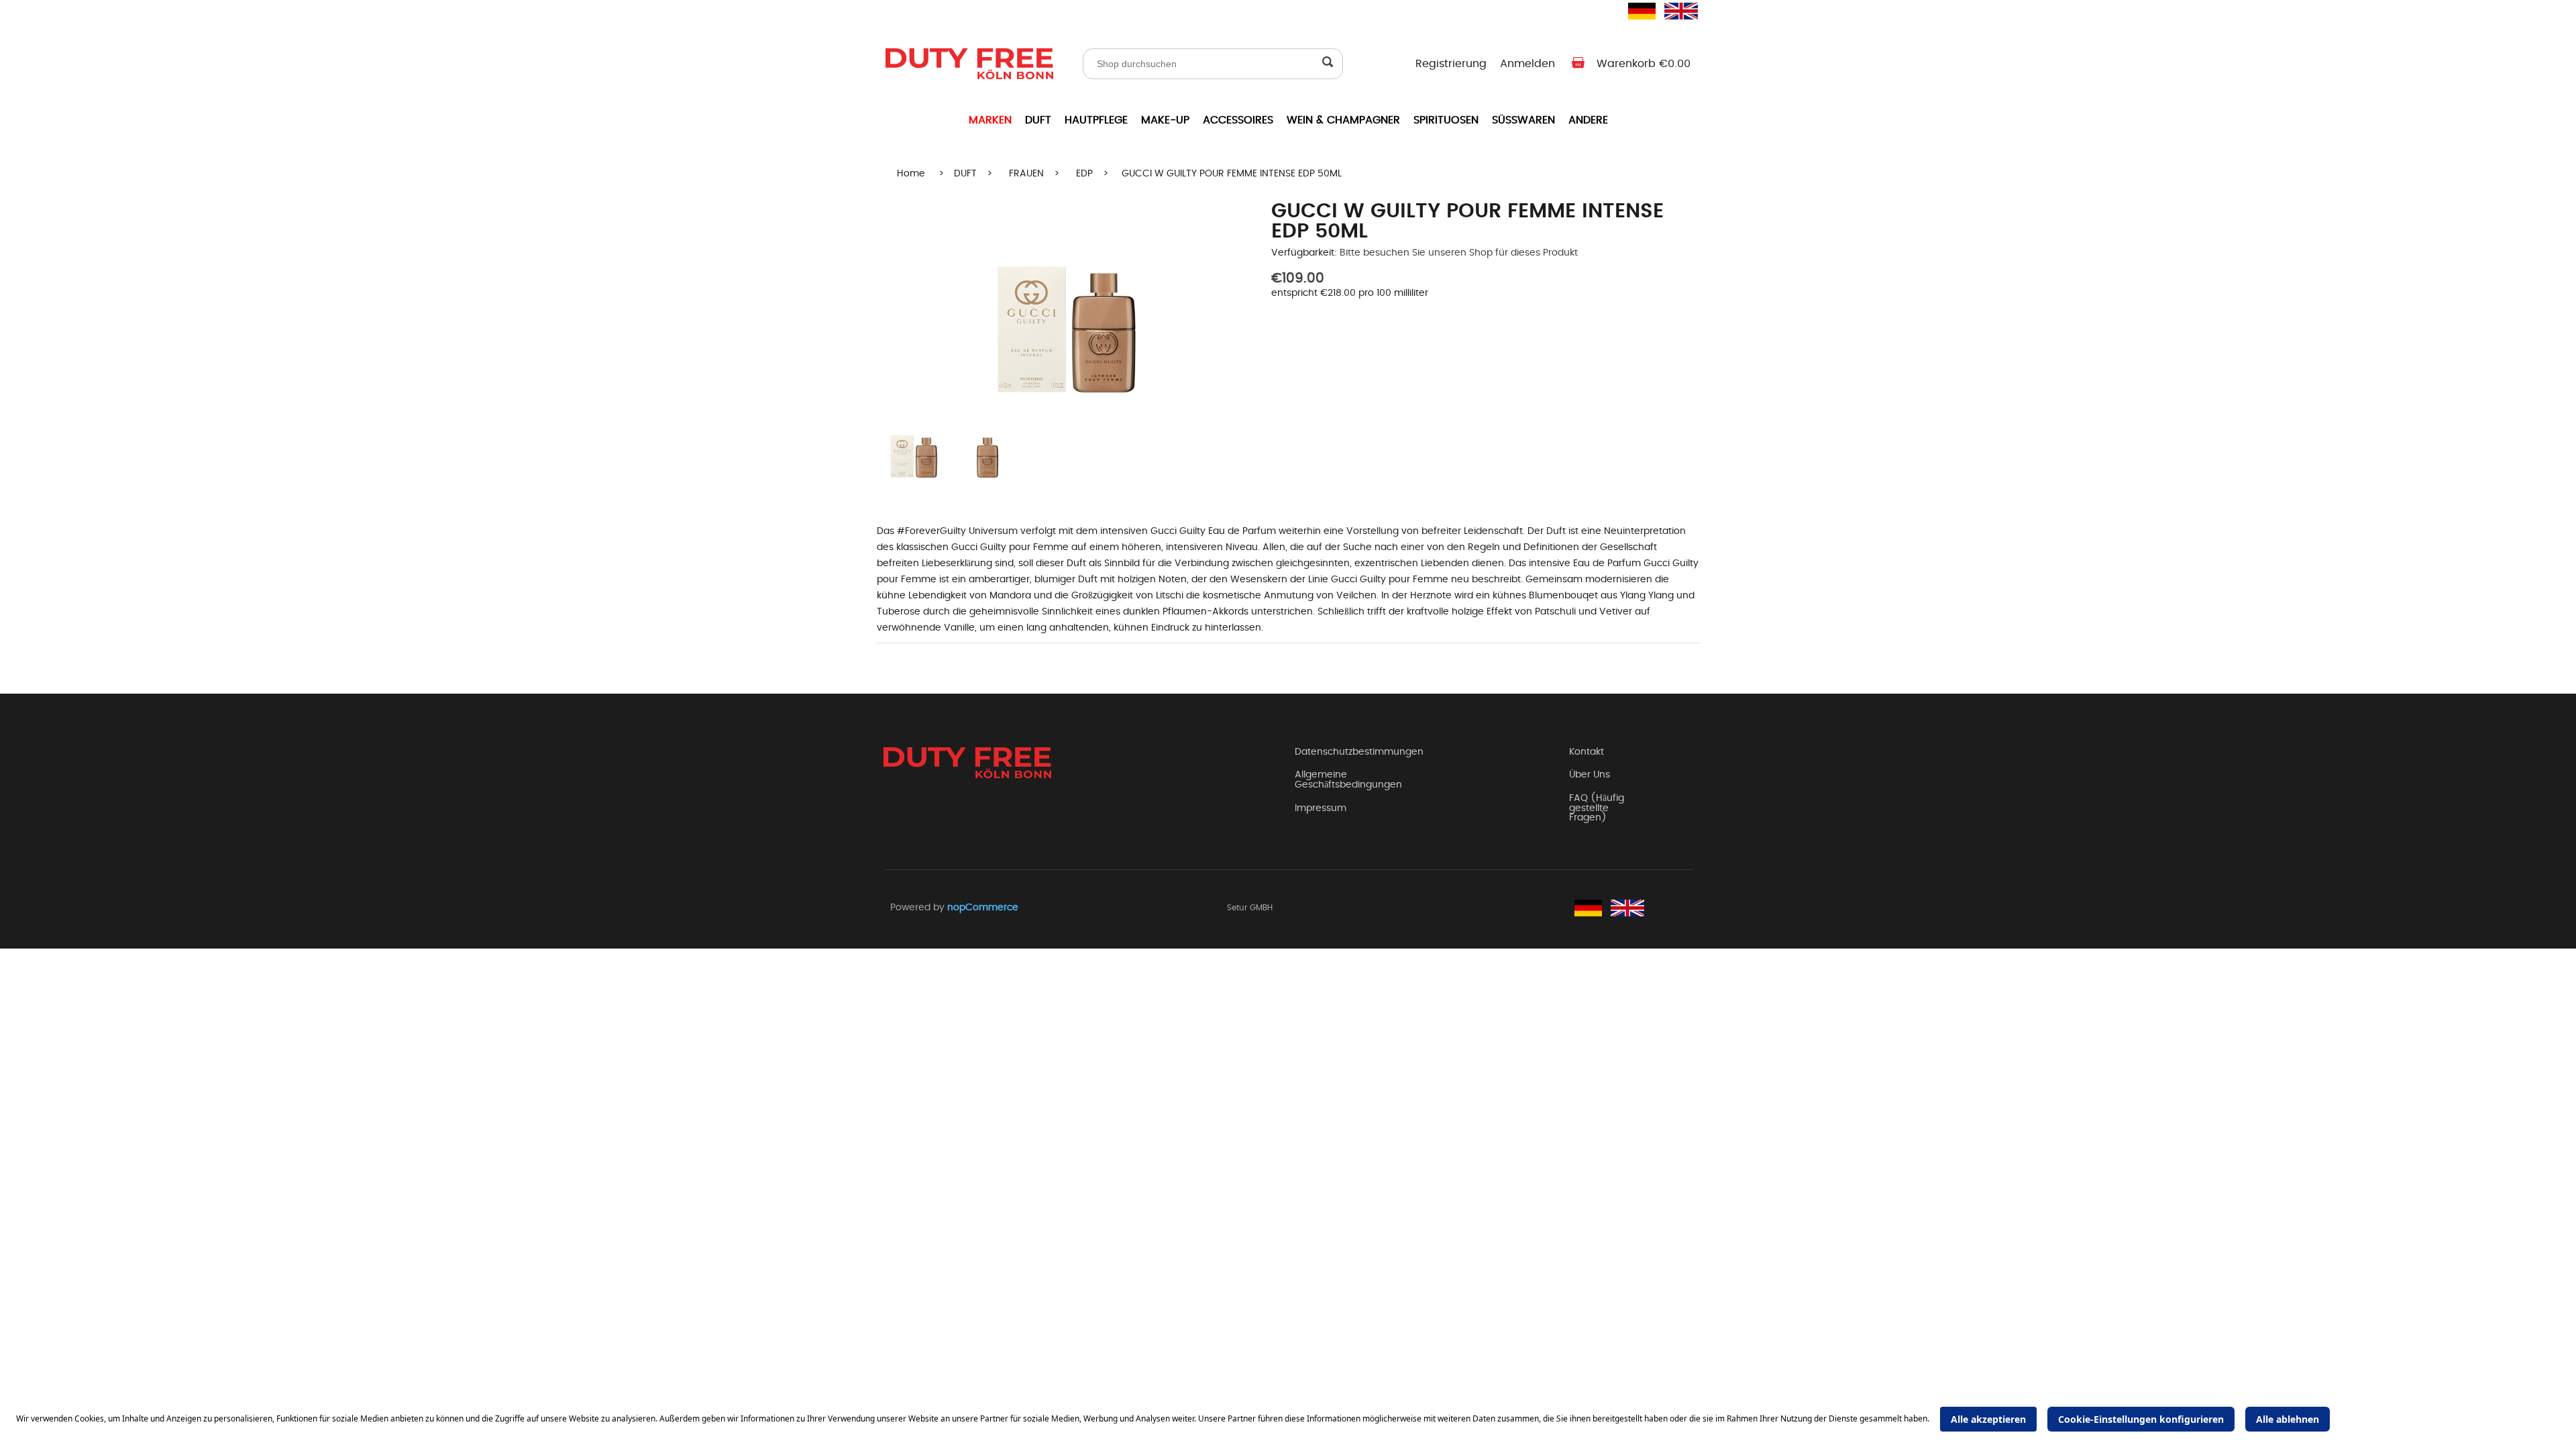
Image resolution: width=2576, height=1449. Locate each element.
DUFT (1038, 120)
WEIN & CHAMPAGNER (1343, 120)
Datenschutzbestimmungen (1359, 752)
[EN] (1672, 11)
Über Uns (1590, 775)
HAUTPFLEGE (1096, 120)
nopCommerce (983, 908)
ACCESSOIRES (1238, 120)
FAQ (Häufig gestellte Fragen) (1597, 808)
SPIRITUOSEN (1446, 120)
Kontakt (1587, 752)
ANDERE (1588, 120)
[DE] (1636, 11)
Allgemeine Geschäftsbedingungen (1348, 780)
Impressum (1321, 808)
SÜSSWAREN (1523, 120)
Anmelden (1527, 64)
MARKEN (990, 120)
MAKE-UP (1165, 120)
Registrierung (1451, 64)
